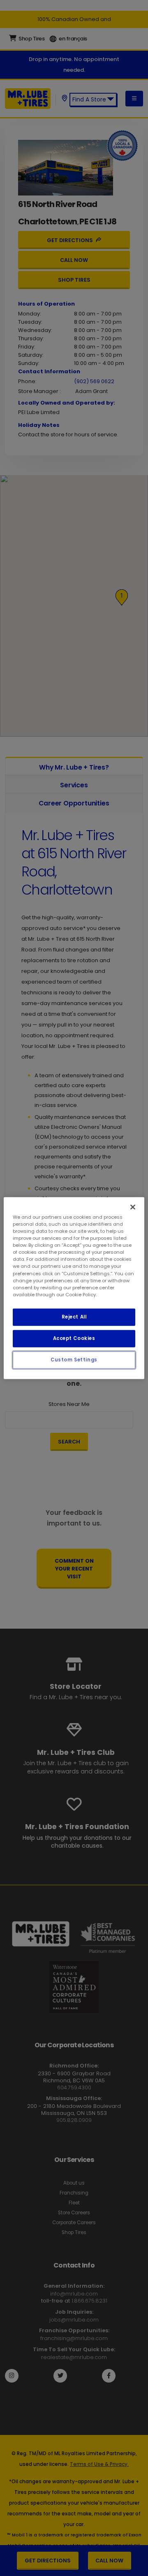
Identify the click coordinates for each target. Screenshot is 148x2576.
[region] (74, 1288)
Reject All (74, 1316)
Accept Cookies (74, 1338)
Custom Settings (74, 1359)
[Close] (133, 1207)
